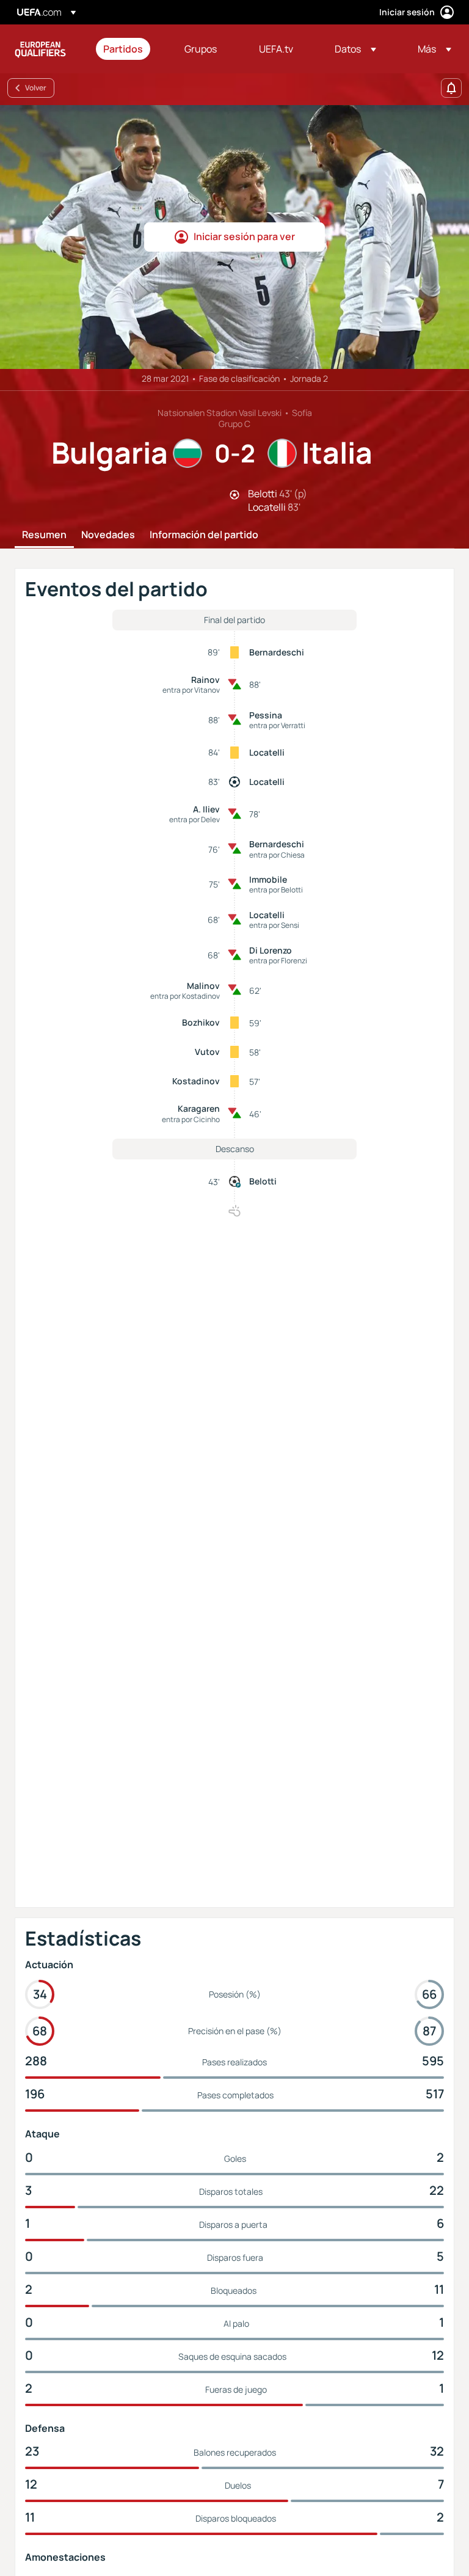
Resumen (44, 535)
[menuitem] (129, 49)
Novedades (108, 535)
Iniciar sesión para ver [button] (244, 236)
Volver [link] (36, 88)
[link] (123, 49)
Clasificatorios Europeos (40, 49)
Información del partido (204, 535)
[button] (355, 49)
